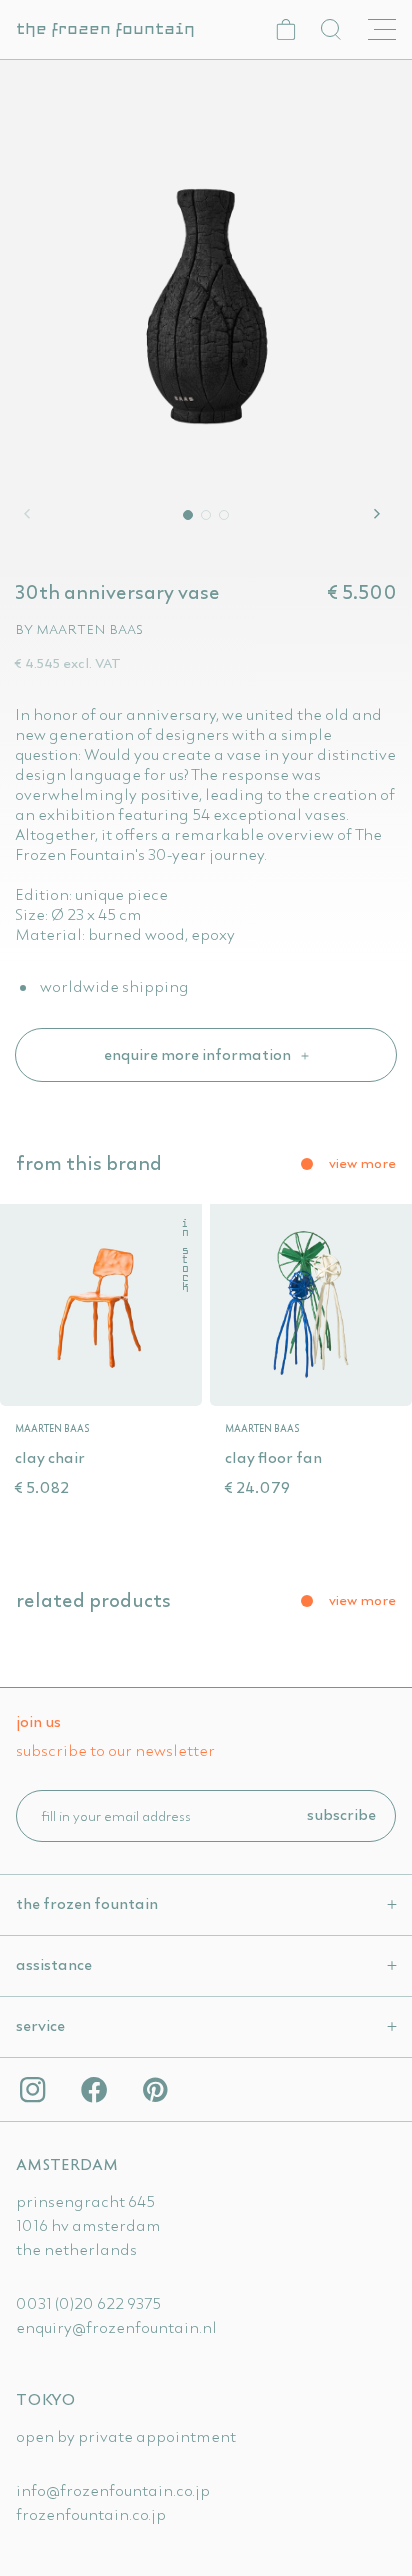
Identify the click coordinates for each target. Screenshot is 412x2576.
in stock (184, 1256)
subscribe (341, 1814)
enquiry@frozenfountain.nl (116, 2327)
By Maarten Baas (79, 629)
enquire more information (199, 1054)
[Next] (380, 514)
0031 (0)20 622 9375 (88, 2303)
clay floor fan (273, 1457)
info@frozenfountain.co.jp (113, 2490)
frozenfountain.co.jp (91, 2514)
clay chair (50, 1457)
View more (362, 1163)
